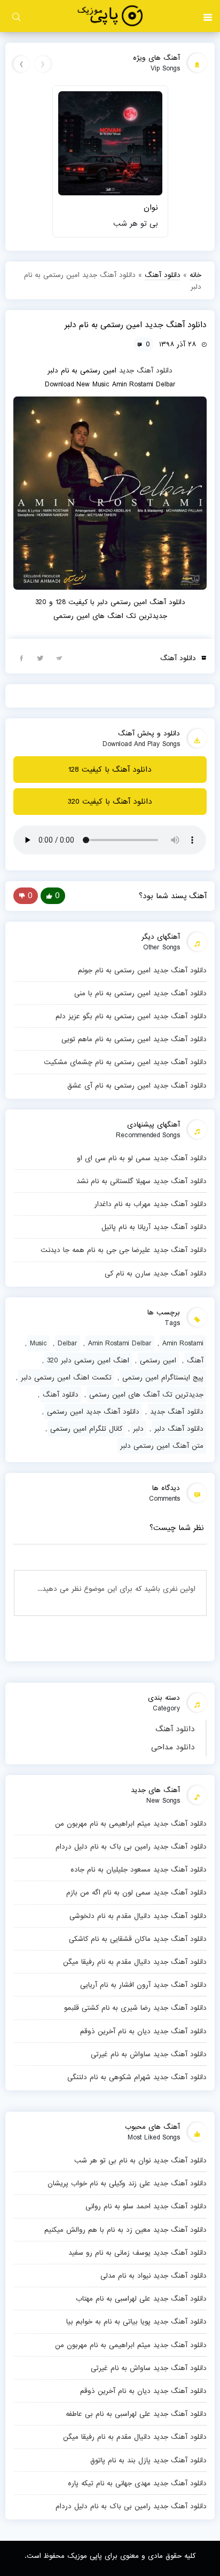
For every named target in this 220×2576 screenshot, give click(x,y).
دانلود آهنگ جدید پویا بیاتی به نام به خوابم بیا (136, 2321)
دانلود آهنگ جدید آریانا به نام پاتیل (154, 1227)
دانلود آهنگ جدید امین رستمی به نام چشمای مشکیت (125, 1062)
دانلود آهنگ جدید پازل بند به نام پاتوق (148, 2460)
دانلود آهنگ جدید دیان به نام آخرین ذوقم (143, 2031)
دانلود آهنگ (175, 1729)
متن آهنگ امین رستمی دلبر (162, 1446)
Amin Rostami (183, 1343)
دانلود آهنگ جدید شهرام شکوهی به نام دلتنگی (137, 2077)
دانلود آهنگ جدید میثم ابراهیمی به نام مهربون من (131, 1824)
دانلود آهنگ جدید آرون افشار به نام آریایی (143, 1985)
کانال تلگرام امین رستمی (86, 1429)
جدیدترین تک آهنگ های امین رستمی (146, 1394)
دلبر (138, 1429)
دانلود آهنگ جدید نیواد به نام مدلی (153, 2276)
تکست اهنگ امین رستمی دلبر (66, 1377)
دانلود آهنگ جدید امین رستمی (93, 1412)
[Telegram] (59, 657)
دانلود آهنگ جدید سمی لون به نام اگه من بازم (136, 1892)
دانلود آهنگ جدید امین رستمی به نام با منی (140, 993)
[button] (208, 16)
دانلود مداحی (173, 1747)
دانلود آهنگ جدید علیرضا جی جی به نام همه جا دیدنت (123, 1250)
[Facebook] (21, 657)
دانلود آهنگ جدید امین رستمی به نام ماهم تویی (134, 1039)
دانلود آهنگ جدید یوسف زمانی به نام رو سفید (137, 2253)
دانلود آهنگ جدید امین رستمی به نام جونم (142, 970)
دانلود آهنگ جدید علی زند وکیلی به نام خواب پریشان (127, 2183)
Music (38, 1343)
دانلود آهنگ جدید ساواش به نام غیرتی (148, 2054)
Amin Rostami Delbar (120, 1343)
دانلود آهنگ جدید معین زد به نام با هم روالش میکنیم (125, 2230)
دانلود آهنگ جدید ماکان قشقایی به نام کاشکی (137, 1939)
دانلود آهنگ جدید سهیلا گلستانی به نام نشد (141, 1181)
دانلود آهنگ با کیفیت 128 (110, 770)
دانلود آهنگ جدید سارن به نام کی (155, 1273)
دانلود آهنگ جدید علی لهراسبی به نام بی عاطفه (136, 2414)
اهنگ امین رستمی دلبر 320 (88, 1360)
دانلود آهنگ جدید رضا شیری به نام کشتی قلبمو (135, 2008)
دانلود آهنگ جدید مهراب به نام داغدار (150, 1204)
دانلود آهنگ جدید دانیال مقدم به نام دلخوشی (138, 1916)
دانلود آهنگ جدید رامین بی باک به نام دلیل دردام (131, 1846)
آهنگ (195, 1360)
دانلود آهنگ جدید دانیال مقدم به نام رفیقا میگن (135, 1962)
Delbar (68, 1343)
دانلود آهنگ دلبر (179, 1429)
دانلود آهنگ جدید (146, 370)
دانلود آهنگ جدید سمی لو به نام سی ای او (142, 1158)
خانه (195, 275)
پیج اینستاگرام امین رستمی (163, 1377)
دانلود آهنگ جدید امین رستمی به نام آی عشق (137, 1085)
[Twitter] (40, 657)
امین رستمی (158, 1360)
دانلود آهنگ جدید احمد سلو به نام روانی (146, 2206)
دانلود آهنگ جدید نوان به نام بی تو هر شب (140, 2160)
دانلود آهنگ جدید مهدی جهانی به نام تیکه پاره (137, 2483)
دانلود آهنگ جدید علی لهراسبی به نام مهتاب (141, 2298)
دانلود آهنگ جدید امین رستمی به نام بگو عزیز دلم (131, 1016)
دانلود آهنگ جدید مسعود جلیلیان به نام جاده (138, 1869)
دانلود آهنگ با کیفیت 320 (110, 802)
